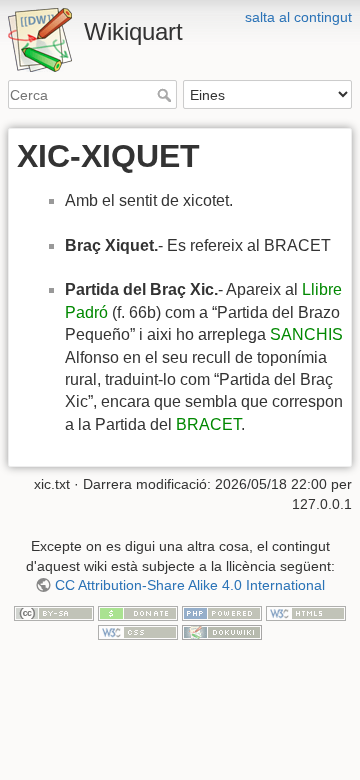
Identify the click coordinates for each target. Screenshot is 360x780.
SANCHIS (306, 334)
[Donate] (138, 612)
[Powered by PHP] (222, 612)
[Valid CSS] (138, 631)
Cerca (166, 95)
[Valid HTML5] (306, 612)
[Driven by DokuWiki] (222, 631)
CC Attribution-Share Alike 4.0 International (190, 585)
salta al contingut (298, 17)
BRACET (208, 424)
